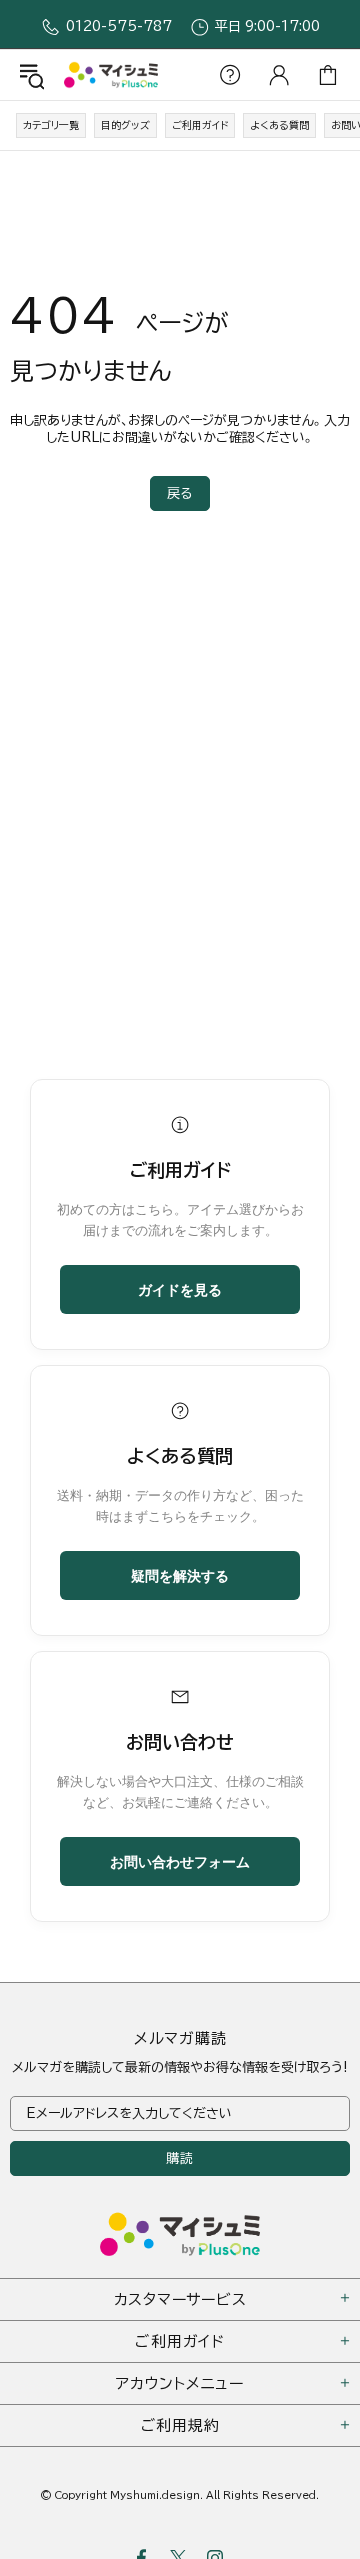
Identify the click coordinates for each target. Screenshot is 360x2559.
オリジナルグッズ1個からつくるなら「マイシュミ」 (111, 74)
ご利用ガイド (200, 125)
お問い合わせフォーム (180, 1861)
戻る (180, 493)
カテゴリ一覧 (51, 125)
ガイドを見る (180, 1289)
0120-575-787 (119, 26)
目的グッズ (125, 125)
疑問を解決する (180, 1575)
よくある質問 (279, 125)
